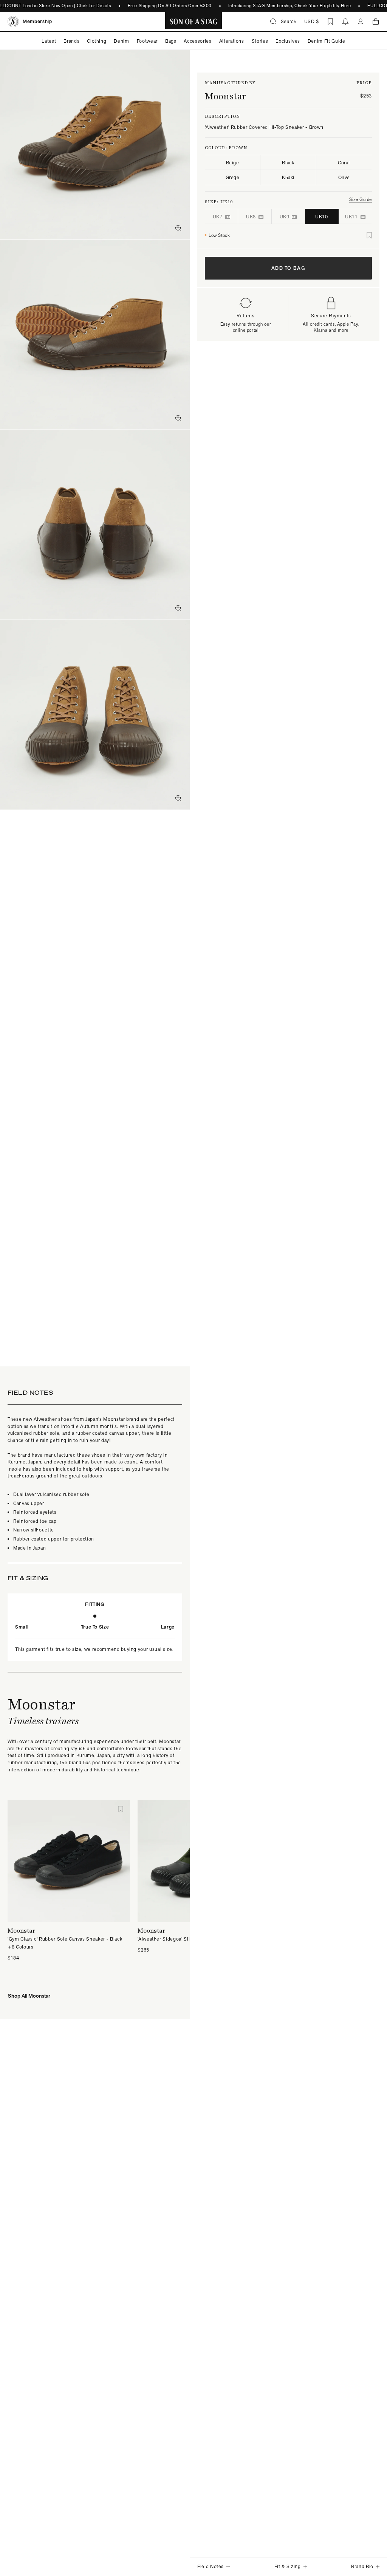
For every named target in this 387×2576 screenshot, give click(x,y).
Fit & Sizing (288, 2566)
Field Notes (211, 2566)
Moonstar (225, 96)
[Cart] (376, 22)
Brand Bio (362, 2566)
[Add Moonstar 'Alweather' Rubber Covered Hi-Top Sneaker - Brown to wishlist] (369, 235)
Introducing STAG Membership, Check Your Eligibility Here (281, 6)
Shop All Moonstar (29, 1996)
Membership (37, 21)
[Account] (361, 22)
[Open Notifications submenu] (345, 22)
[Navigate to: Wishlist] (330, 22)
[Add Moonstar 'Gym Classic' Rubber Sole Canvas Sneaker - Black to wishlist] (121, 1809)
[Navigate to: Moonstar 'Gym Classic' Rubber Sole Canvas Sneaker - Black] (69, 1861)
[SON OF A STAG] (194, 22)
